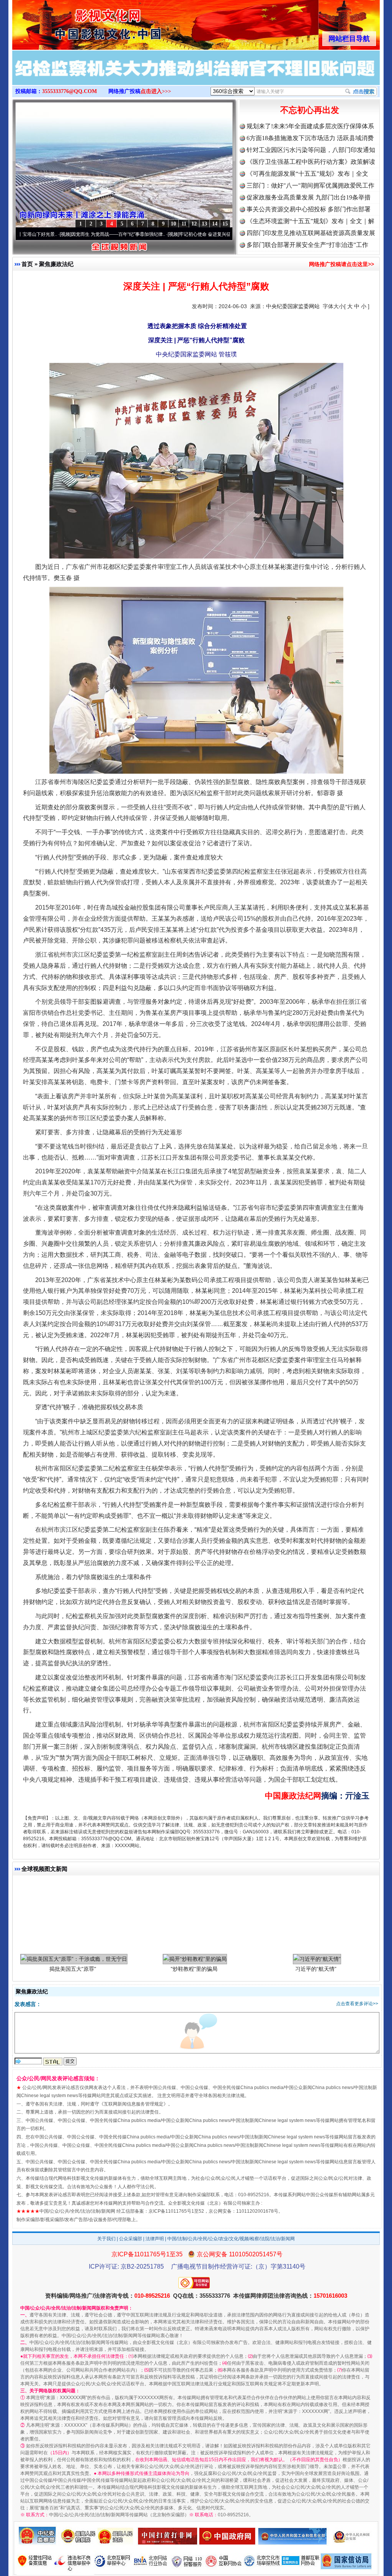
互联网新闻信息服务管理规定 (134, 2104)
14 (215, 224)
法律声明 (155, 2239)
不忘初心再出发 (310, 110)
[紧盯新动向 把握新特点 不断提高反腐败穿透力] (196, 76)
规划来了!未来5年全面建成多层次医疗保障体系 (310, 126)
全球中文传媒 (75, 22)
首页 (27, 264)
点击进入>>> (156, 91)
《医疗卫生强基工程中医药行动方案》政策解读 (311, 162)
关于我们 (106, 2239)
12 (194, 224)
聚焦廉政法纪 (56, 264)
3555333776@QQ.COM (69, 91)
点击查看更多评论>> (357, 2004)
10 (173, 224)
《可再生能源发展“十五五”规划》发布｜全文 (307, 174)
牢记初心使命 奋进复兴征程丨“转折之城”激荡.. (146, 234)
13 (204, 224)
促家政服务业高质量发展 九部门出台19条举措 (309, 197)
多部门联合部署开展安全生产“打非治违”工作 (307, 245)
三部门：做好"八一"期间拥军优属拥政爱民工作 (310, 185)
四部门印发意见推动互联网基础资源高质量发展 (311, 233)
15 (225, 224)
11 (184, 224)
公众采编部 (131, 2239)
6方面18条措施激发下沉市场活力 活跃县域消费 (310, 138)
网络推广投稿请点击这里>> (341, 264)
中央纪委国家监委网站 (293, 306)
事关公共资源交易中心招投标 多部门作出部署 (309, 209)
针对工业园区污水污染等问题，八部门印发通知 (311, 150)
